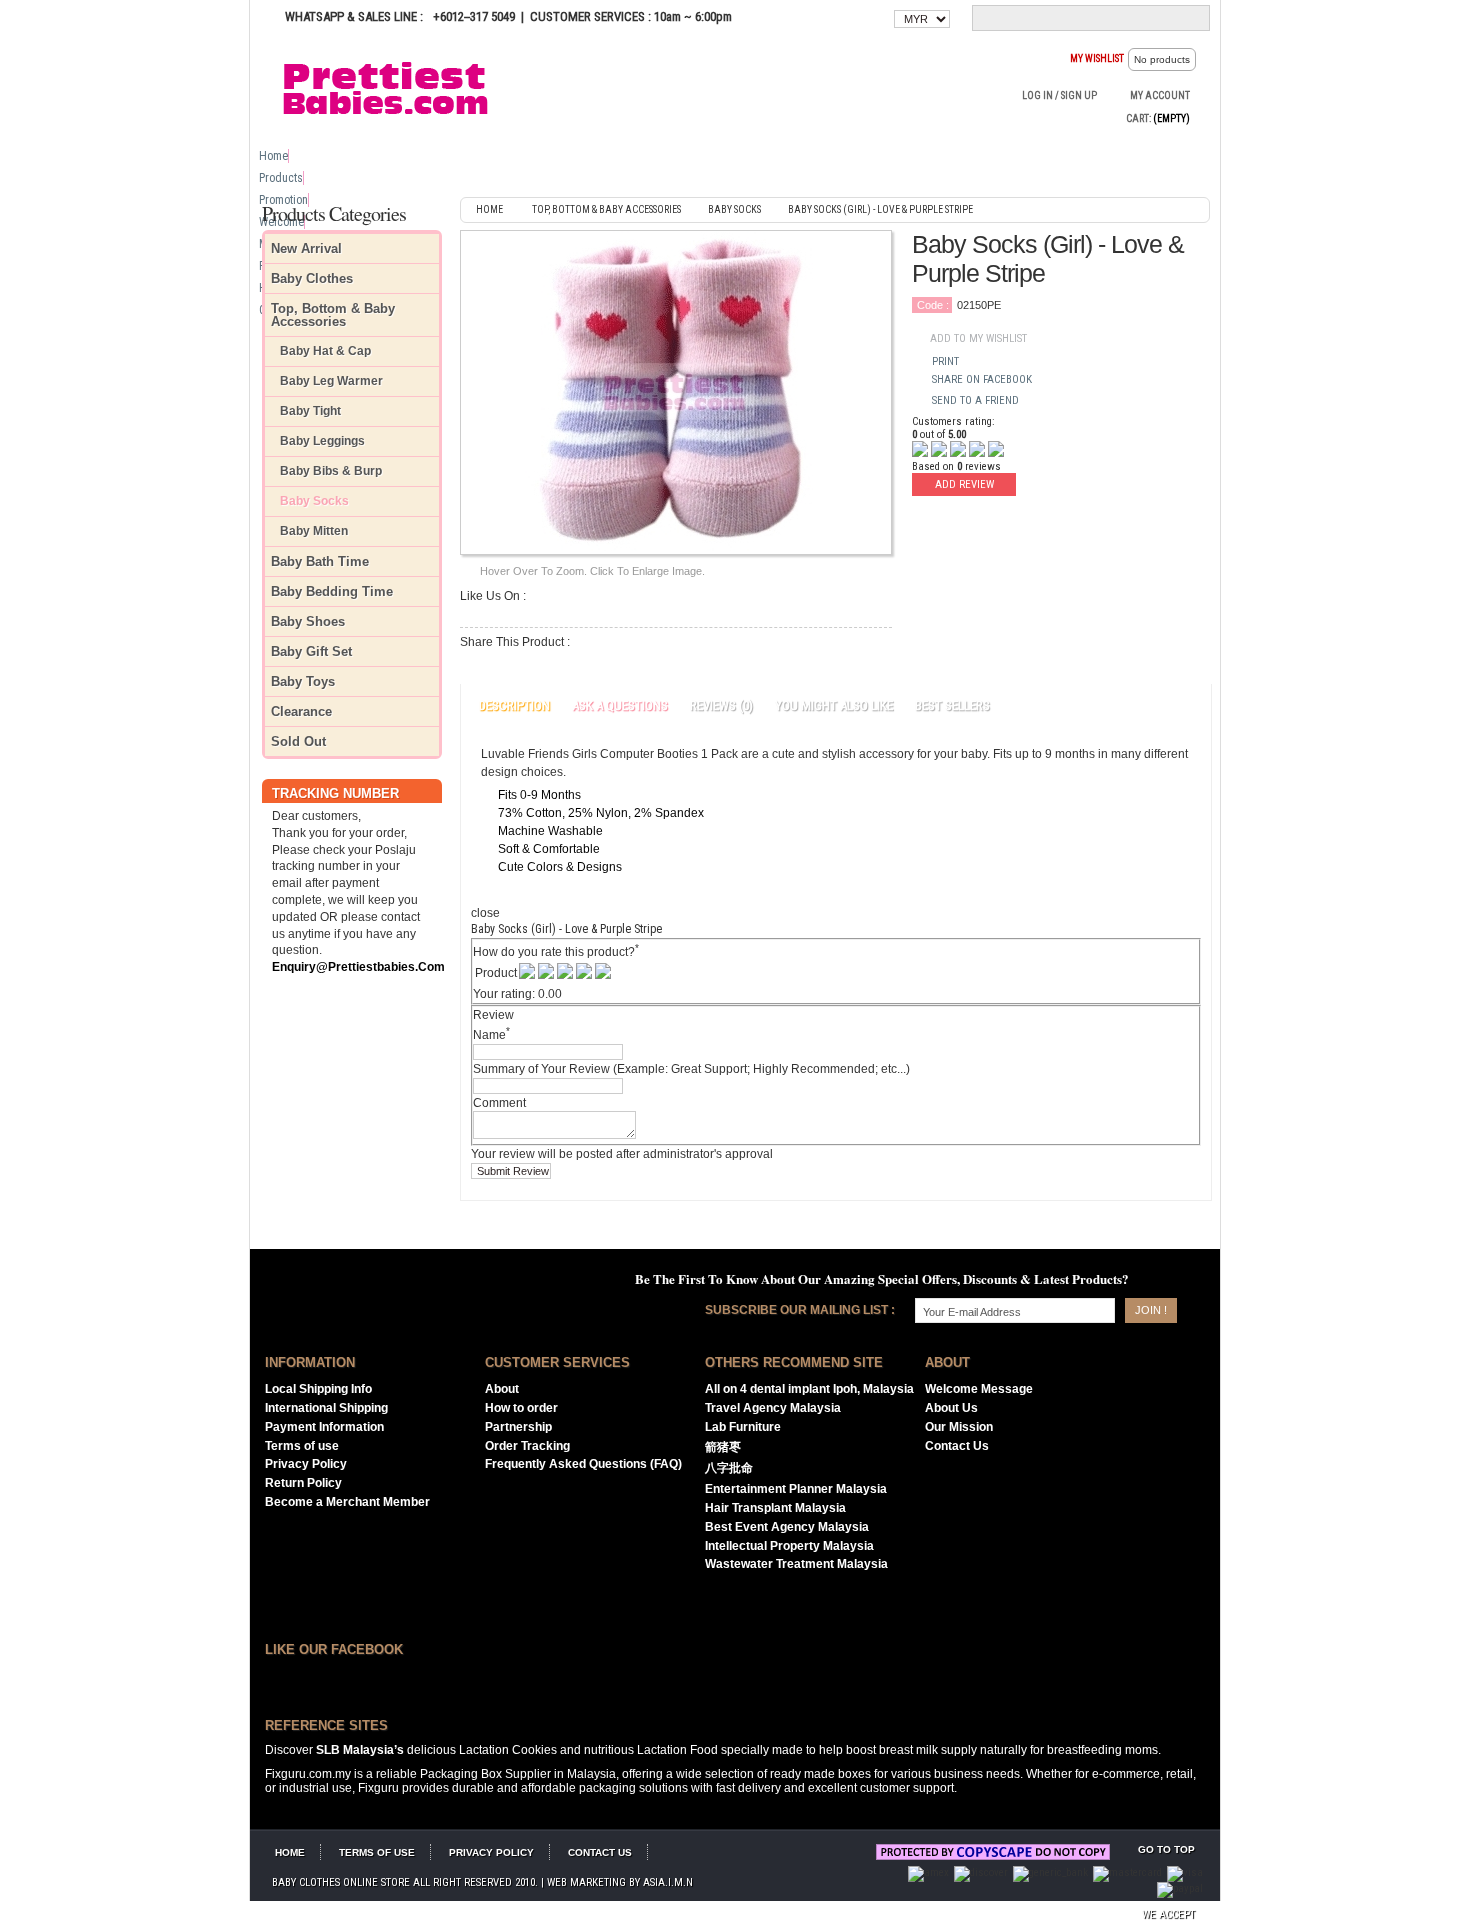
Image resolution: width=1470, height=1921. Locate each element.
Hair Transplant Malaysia (775, 1508)
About (502, 1389)
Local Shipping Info (318, 1389)
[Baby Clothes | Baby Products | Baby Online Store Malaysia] (395, 87)
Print (945, 361)
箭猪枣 (723, 1447)
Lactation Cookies (508, 1750)
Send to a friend (975, 400)
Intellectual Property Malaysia (789, 1546)
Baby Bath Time (320, 561)
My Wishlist (1097, 58)
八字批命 (729, 1468)
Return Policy (303, 1483)
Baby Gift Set (311, 651)
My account (1160, 95)
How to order (521, 1408)
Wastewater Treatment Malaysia (796, 1564)
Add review (964, 484)
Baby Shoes (308, 621)
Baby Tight (310, 411)
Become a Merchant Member (347, 1502)
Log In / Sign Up (1059, 95)
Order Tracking (527, 1446)
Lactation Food (677, 1750)
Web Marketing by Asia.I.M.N (620, 1882)
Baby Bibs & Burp (331, 471)
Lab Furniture (743, 1427)
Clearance (301, 711)
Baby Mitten (314, 531)
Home (273, 156)
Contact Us (957, 1446)
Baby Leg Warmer (331, 381)
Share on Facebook (982, 379)
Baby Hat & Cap (325, 351)
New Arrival (306, 248)
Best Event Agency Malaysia (787, 1527)
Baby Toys (303, 681)
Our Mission (959, 1427)
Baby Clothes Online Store (341, 1882)
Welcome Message (979, 1389)
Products (281, 178)
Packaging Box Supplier (485, 1774)
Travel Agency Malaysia (773, 1408)
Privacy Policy (306, 1464)
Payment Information (324, 1427)
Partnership (518, 1427)
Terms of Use (377, 1852)
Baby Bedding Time (332, 591)
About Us (951, 1408)
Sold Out (298, 741)
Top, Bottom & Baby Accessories (333, 315)
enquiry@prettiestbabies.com (358, 967)
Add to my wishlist (978, 338)
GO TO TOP (1166, 1849)
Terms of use (302, 1446)
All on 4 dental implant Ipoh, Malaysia (809, 1389)
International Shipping (326, 1408)
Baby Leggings (322, 441)
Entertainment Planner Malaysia (796, 1489)
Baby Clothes (312, 278)
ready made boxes (820, 1774)
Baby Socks (314, 501)
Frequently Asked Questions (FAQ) (583, 1464)
